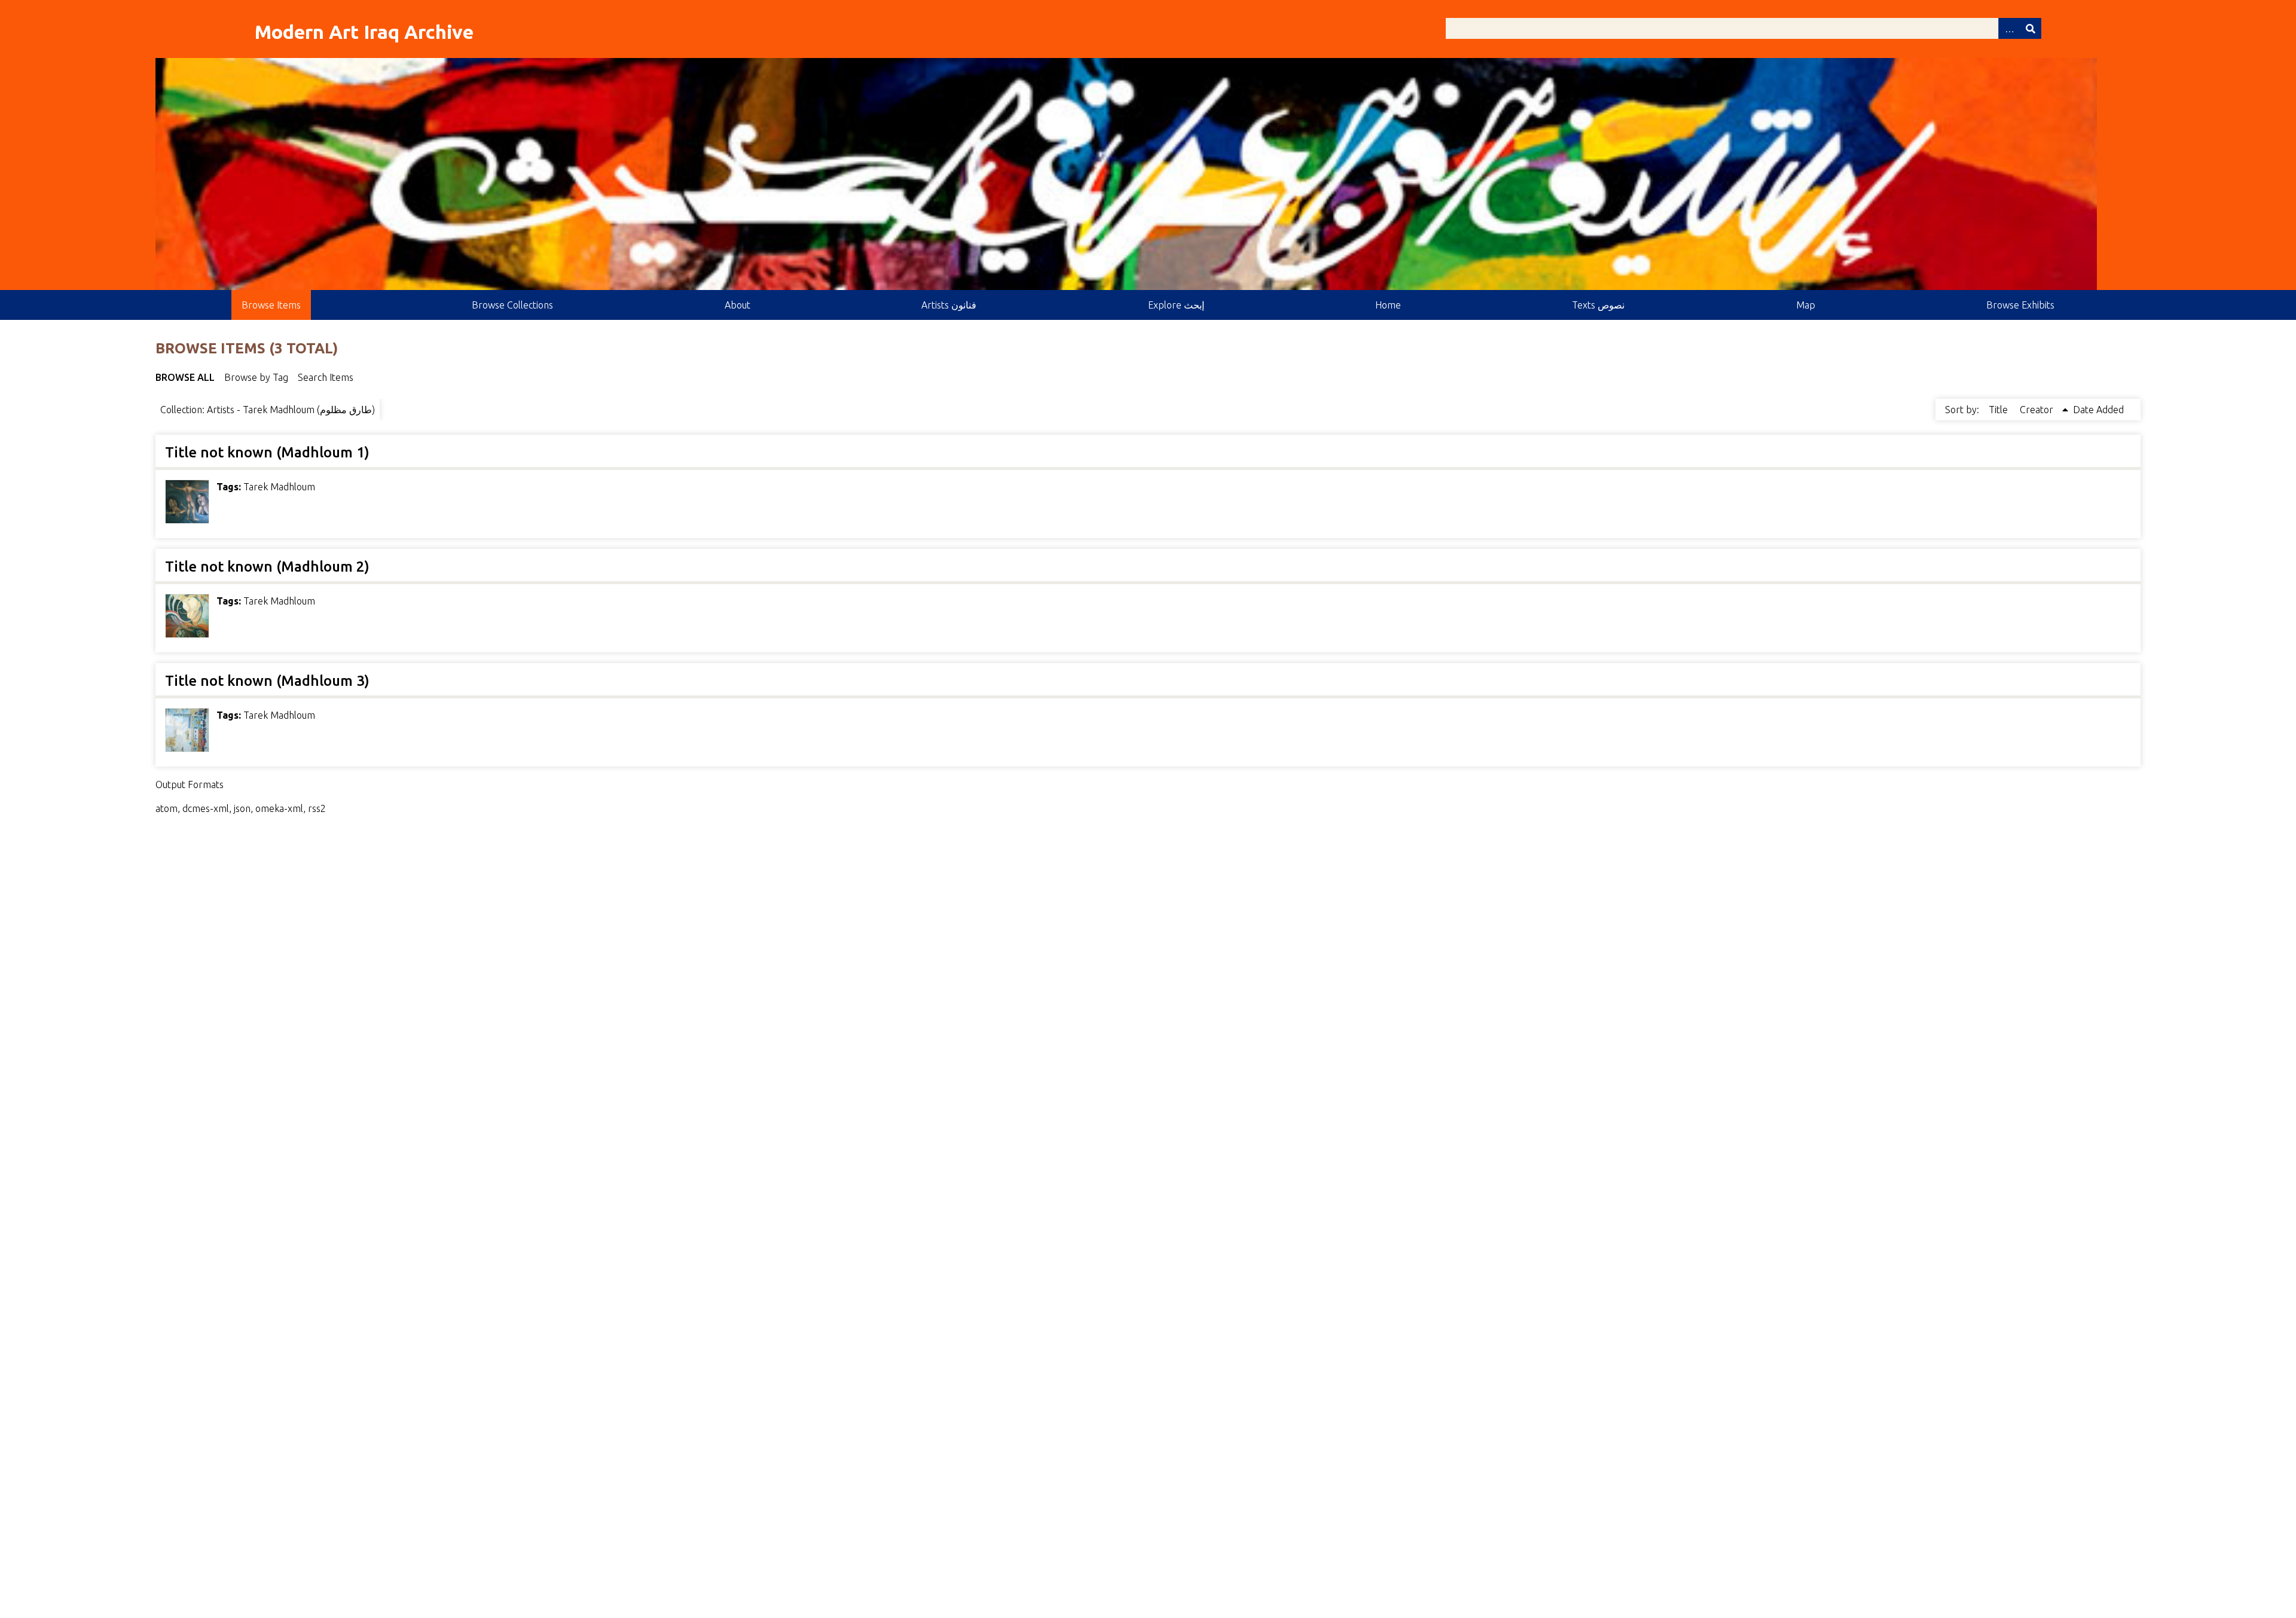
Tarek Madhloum (279, 487)
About (738, 305)
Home (1388, 305)
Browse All (185, 377)
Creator (2038, 410)
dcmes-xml (206, 808)
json (242, 808)
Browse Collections (512, 305)
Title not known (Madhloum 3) (267, 681)
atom (167, 808)
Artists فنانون (949, 305)
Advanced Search (2009, 28)
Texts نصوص (1598, 305)
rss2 (317, 808)
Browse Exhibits (2020, 305)
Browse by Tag (256, 377)
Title (1999, 410)
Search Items (326, 377)
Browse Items (271, 305)
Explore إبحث (1176, 305)
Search (2031, 28)
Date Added (2098, 410)
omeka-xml (279, 808)
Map (1806, 305)
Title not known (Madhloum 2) (267, 567)
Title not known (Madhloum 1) (267, 452)
